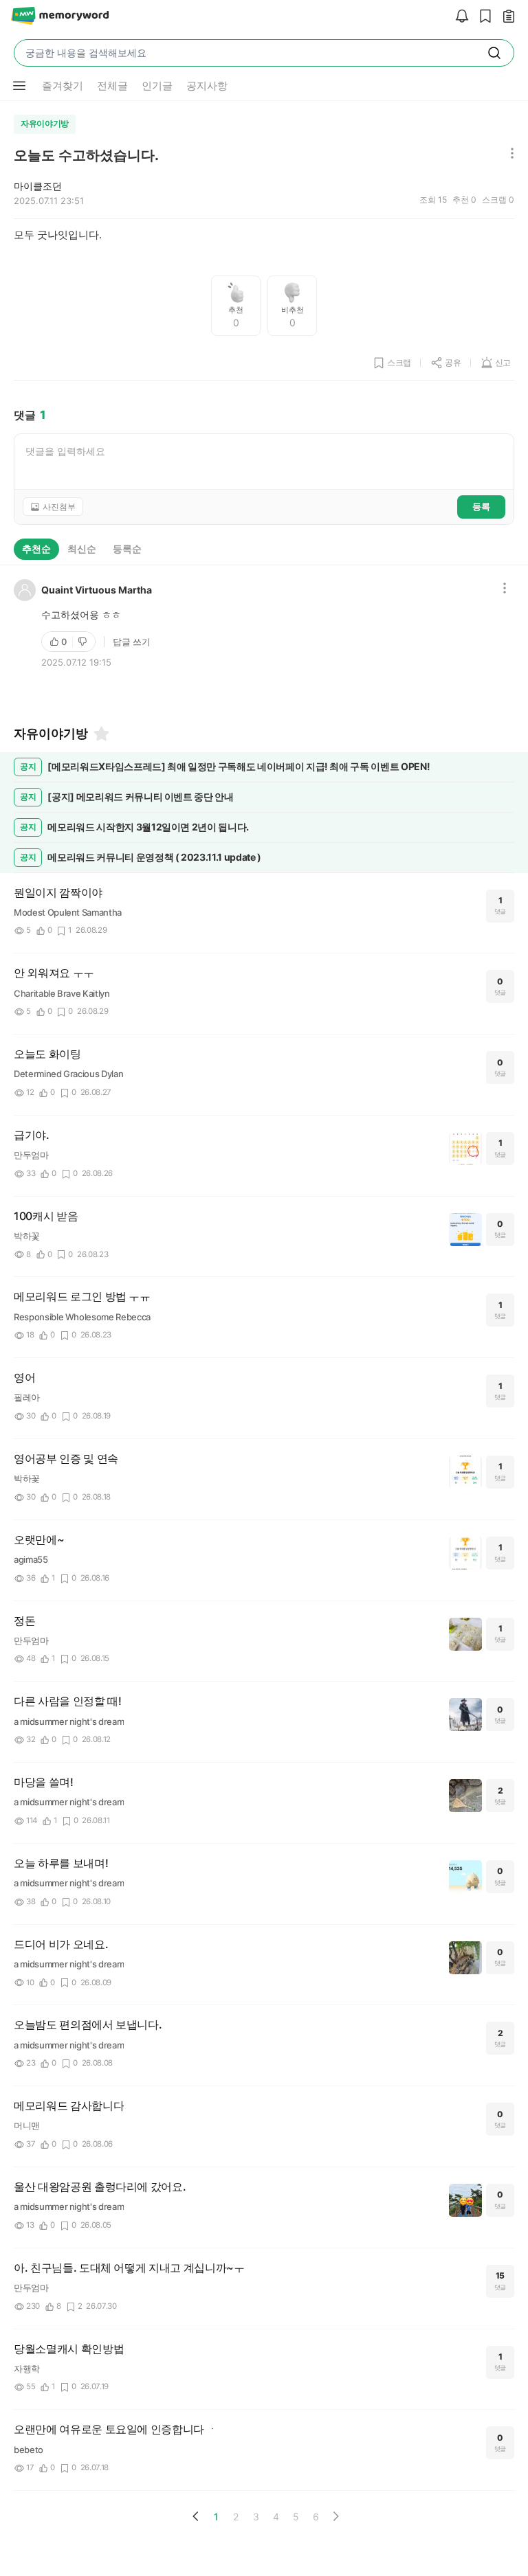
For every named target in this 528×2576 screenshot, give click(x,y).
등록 (481, 506)
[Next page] (335, 2516)
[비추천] (84, 642)
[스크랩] (482, 17)
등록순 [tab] (127, 549)
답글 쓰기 (132, 642)
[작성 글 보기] (505, 17)
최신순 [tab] (82, 549)
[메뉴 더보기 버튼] (19, 86)
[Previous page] (196, 2516)
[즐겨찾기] (100, 734)
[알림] (459, 17)
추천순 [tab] (36, 549)
